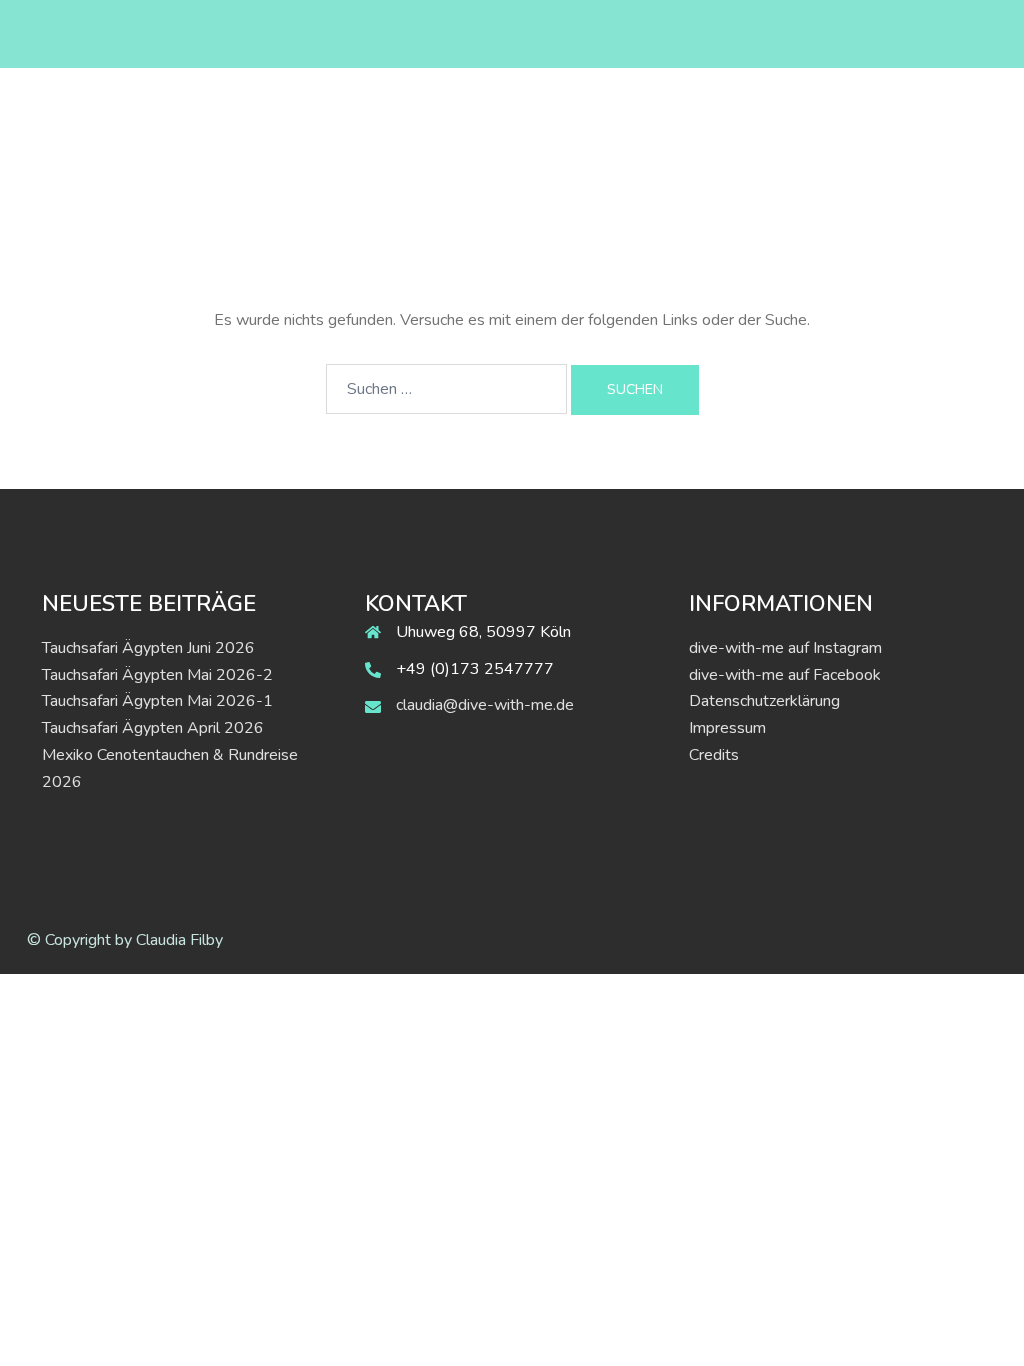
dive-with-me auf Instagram (785, 648)
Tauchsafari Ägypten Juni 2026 (148, 648)
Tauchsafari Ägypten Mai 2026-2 (157, 675)
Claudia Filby (179, 940)
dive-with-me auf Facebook (785, 675)
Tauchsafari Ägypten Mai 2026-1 (157, 701)
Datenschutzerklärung (764, 701)
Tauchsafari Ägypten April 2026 (153, 728)
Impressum (727, 728)
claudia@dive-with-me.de (485, 705)
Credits (714, 755)
